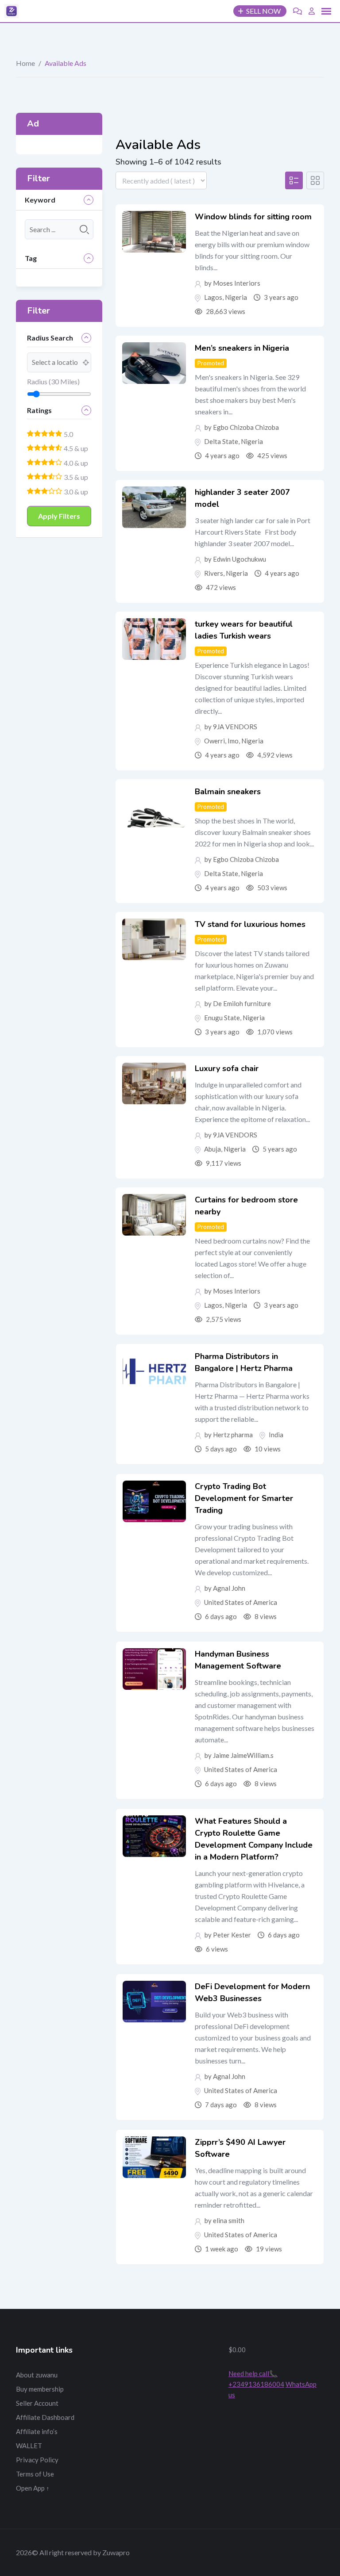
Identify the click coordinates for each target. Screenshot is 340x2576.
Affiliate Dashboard (45, 2417)
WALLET (29, 2446)
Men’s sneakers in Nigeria (242, 348)
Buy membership (40, 2389)
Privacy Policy (37, 2460)
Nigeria (236, 297)
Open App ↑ (33, 2488)
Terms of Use (35, 2474)
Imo (233, 741)
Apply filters (59, 516)
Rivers (214, 573)
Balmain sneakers (228, 792)
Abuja (212, 1149)
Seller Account (37, 2403)
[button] (326, 11)
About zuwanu (37, 2375)
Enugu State (222, 1018)
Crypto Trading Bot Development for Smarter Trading (244, 1498)
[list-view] (294, 180)
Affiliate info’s (37, 2431)
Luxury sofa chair (227, 1068)
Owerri (214, 741)
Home (25, 63)
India (276, 1435)
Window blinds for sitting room (253, 217)
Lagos (213, 297)
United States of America (241, 1602)
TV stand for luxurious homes (250, 924)
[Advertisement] (170, 2388)
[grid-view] (315, 180)
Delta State (221, 441)
